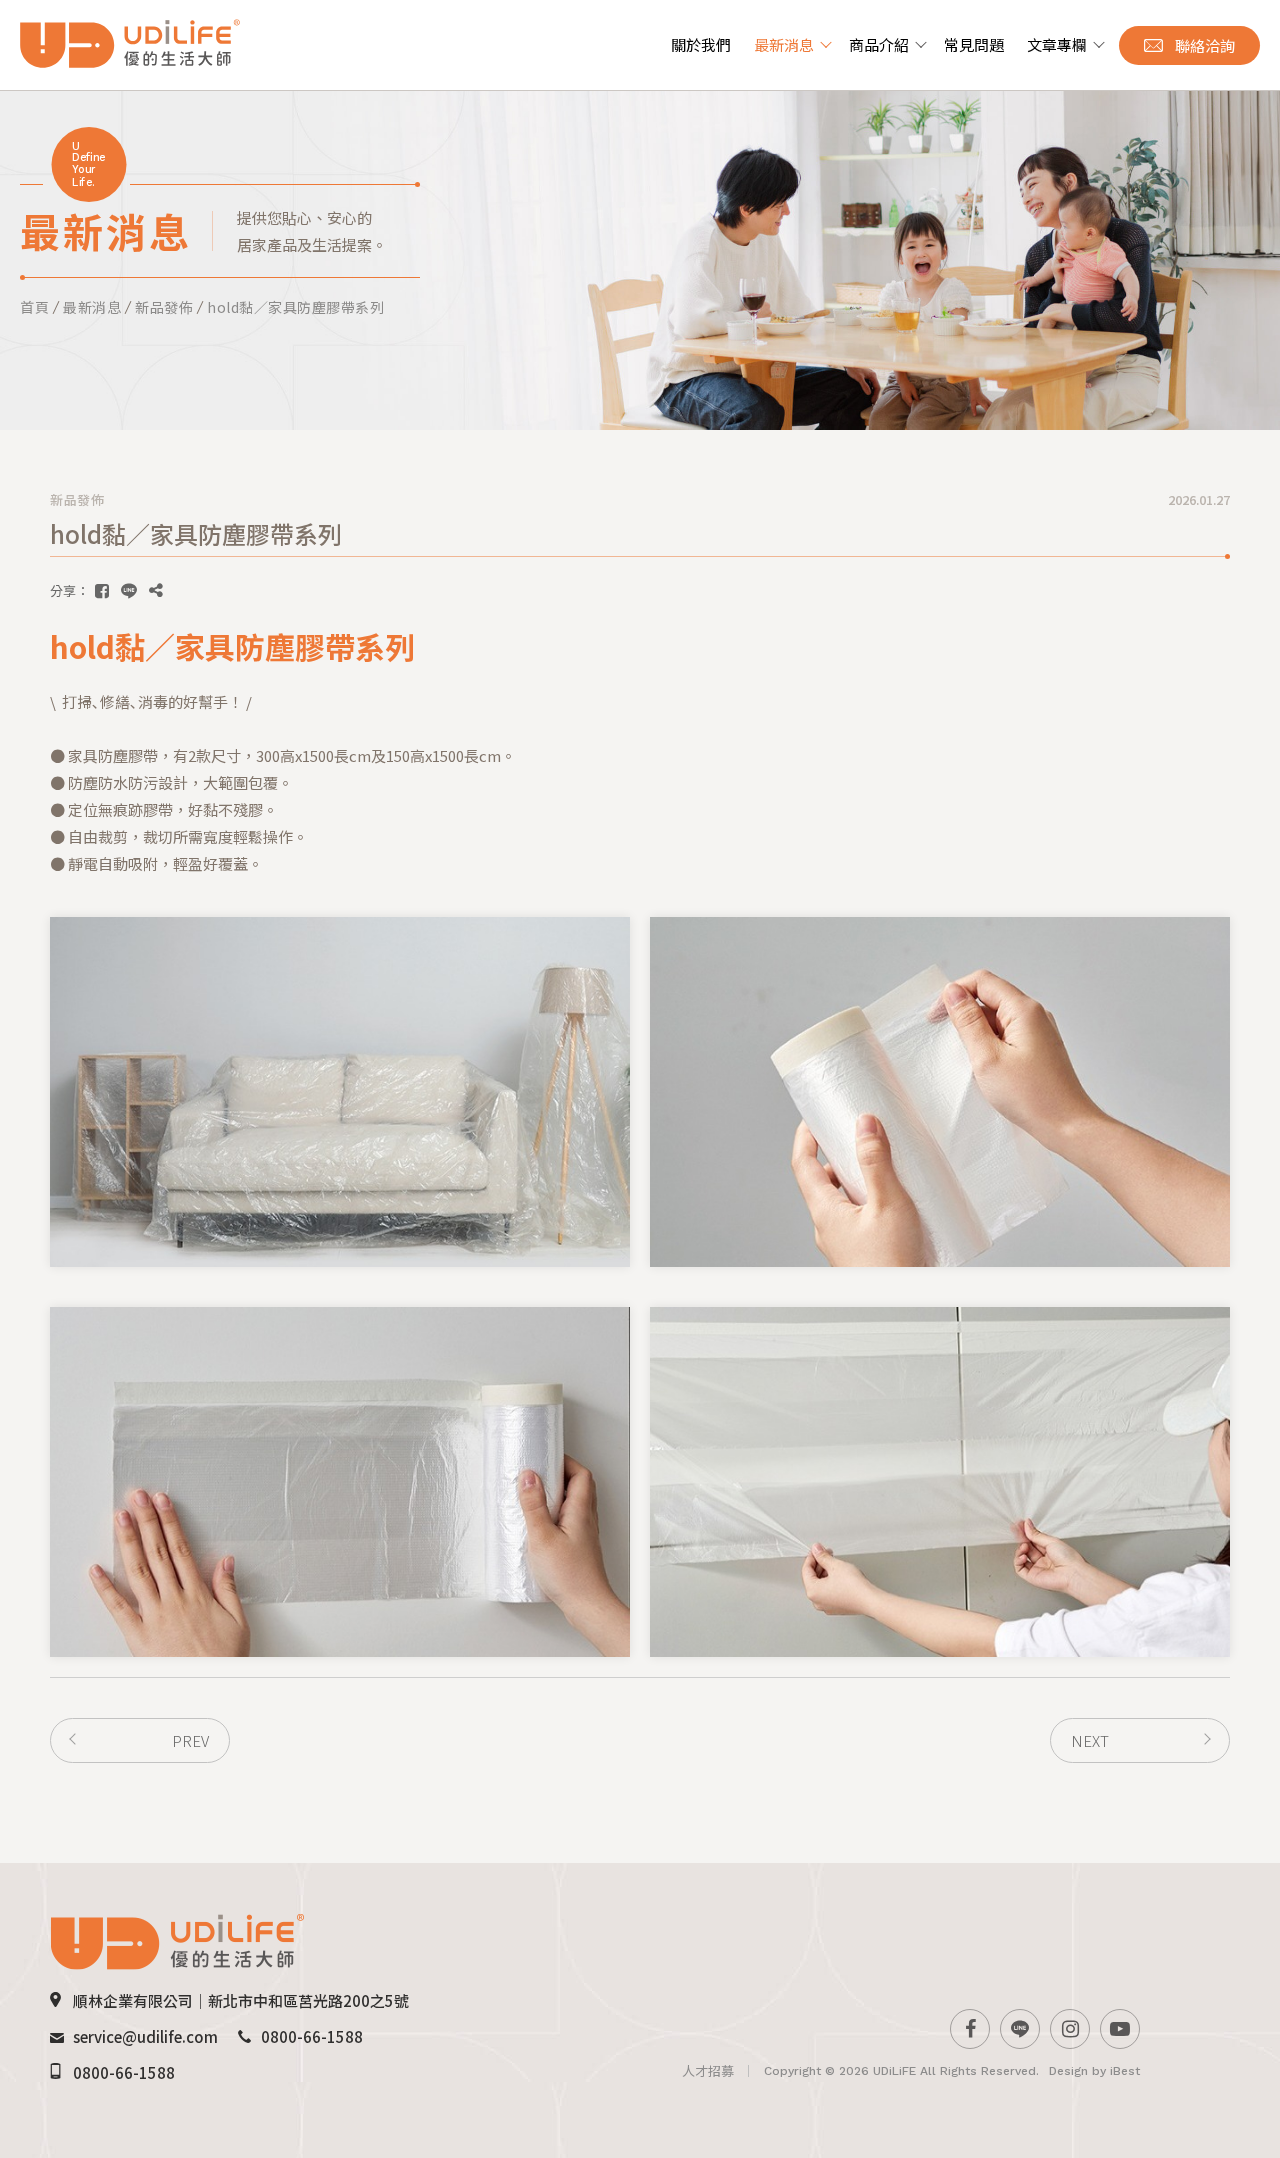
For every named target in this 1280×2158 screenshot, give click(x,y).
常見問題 (974, 44)
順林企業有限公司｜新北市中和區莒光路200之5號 (241, 2000)
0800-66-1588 (312, 2036)
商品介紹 (879, 44)
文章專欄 (1057, 44)
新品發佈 (164, 307)
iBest (1125, 2071)
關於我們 (701, 44)
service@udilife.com (145, 2036)
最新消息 (784, 44)
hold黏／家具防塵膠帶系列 (295, 307)
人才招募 (708, 2070)
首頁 (34, 307)
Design (1068, 2071)
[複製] (156, 590)
